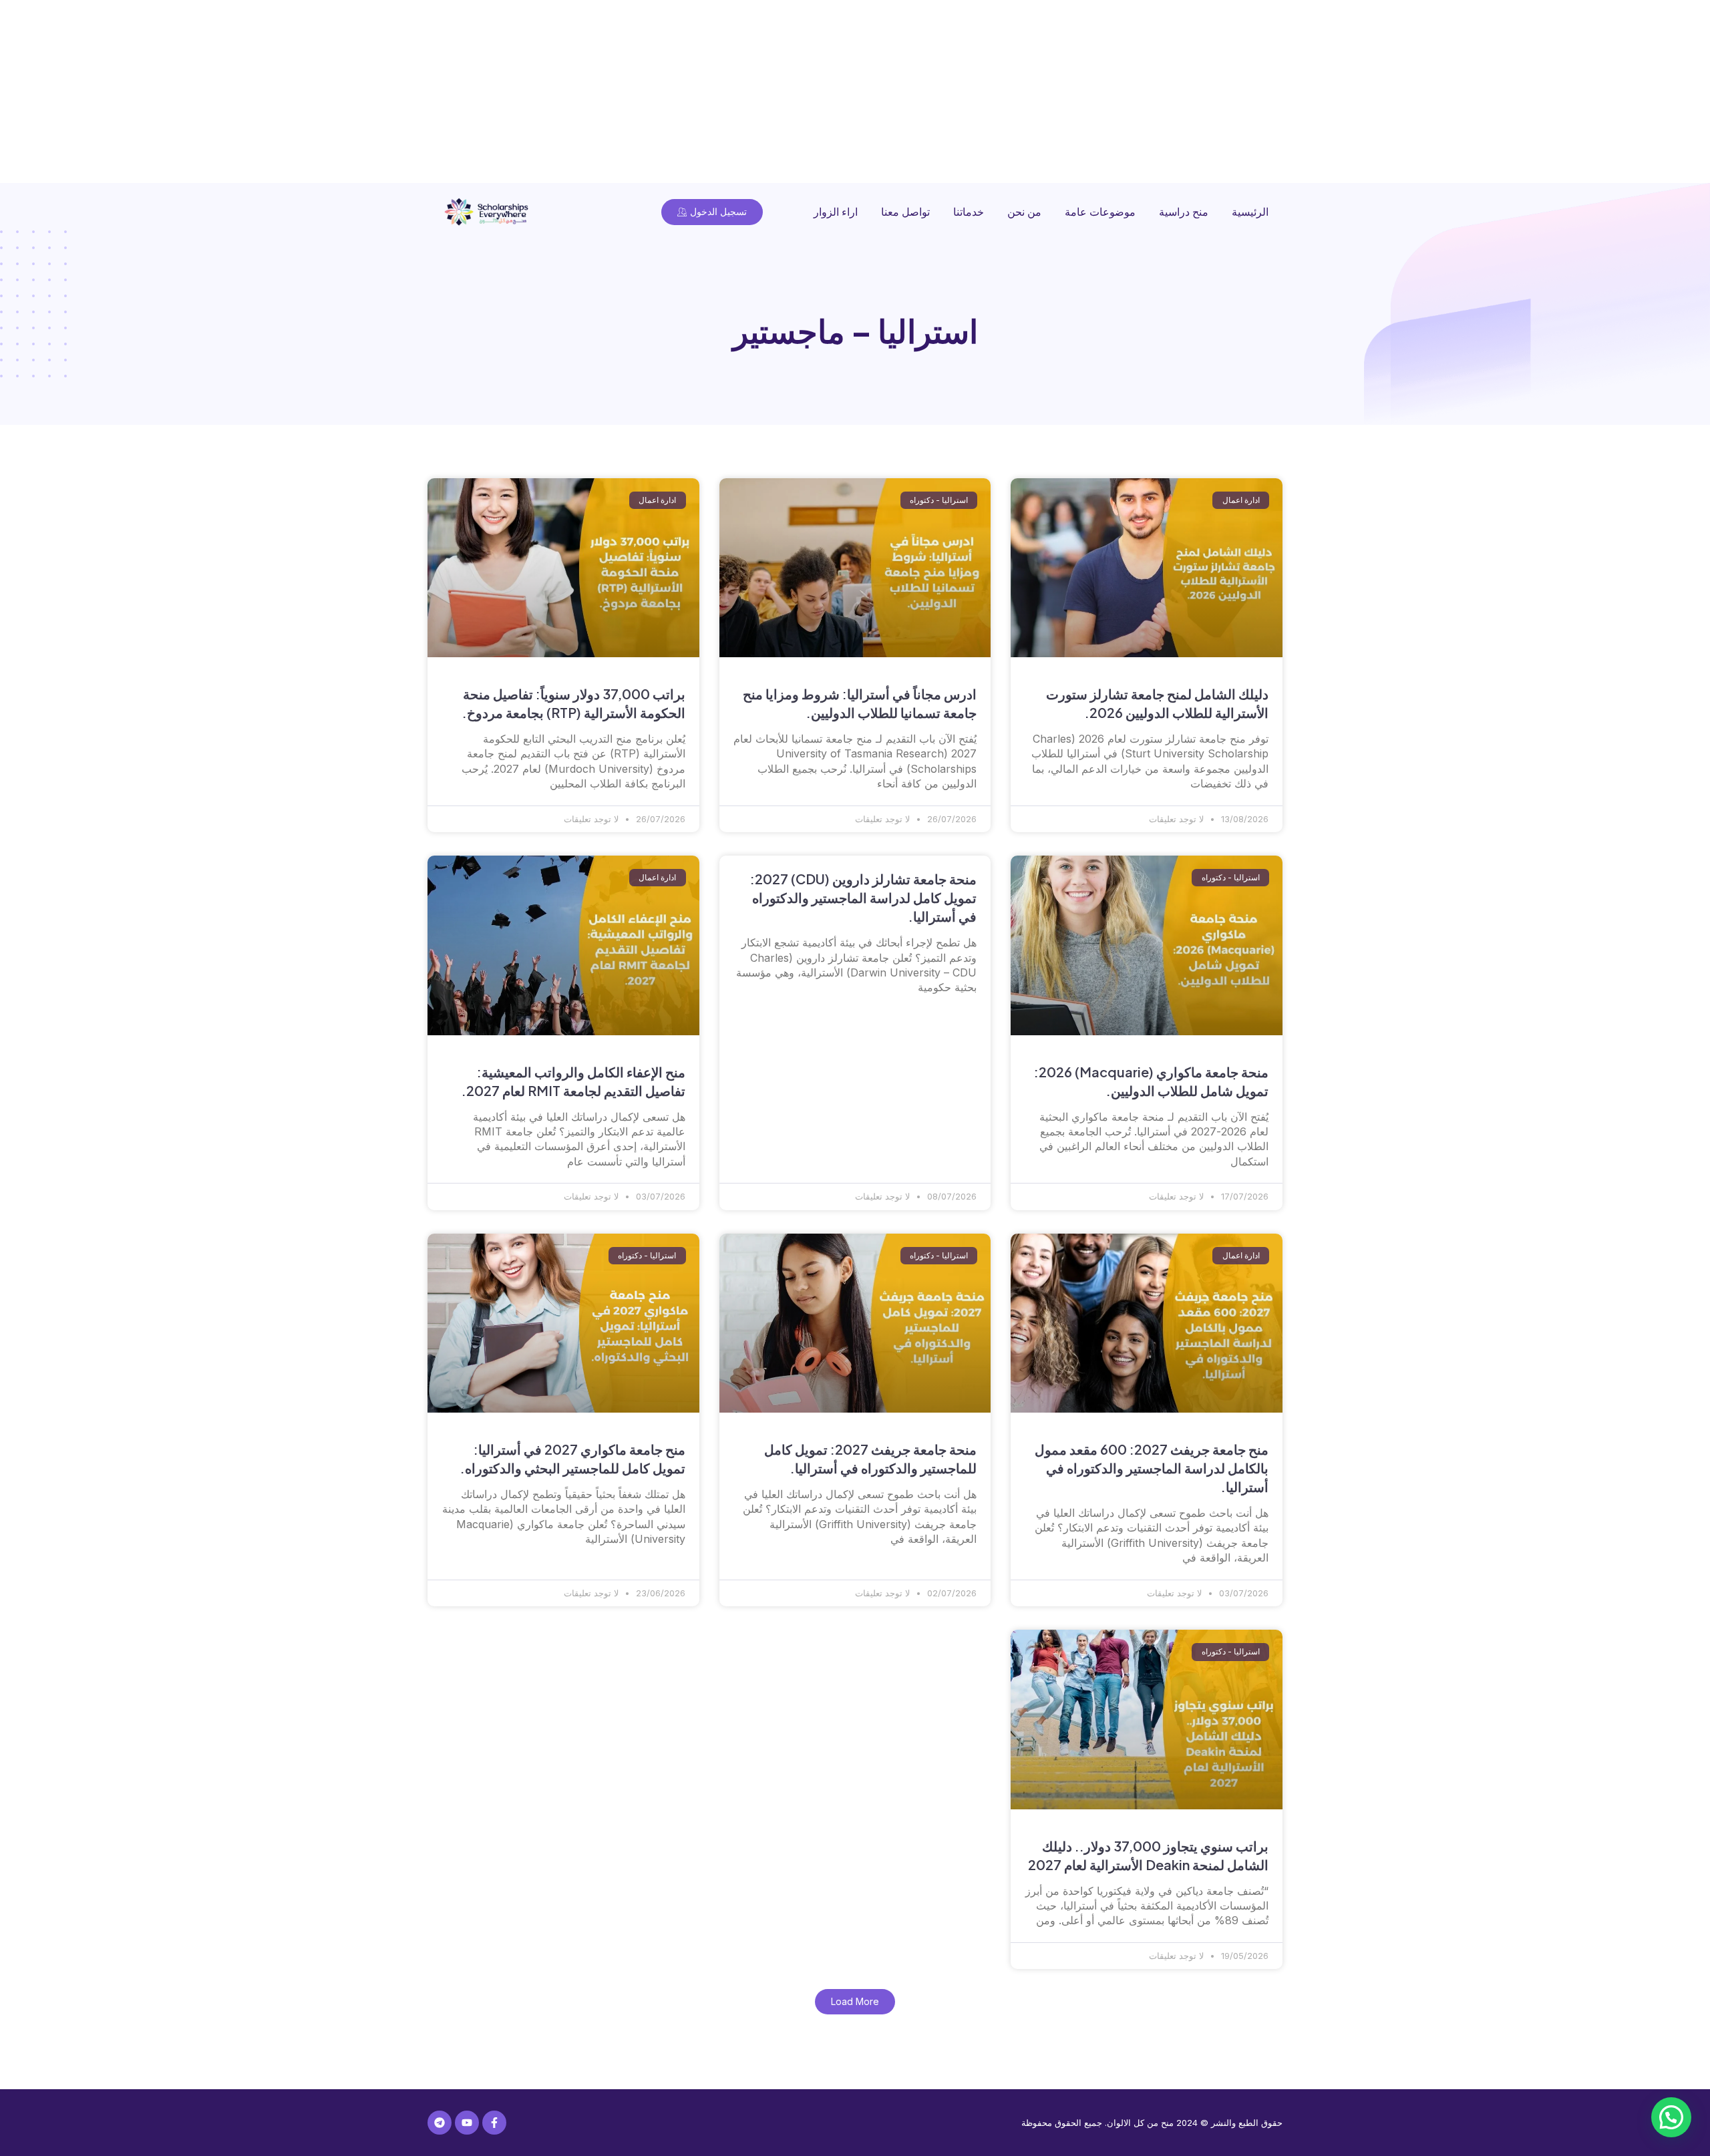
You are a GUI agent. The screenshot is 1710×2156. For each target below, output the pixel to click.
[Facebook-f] (494, 2123)
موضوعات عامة (1100, 212)
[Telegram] (440, 2123)
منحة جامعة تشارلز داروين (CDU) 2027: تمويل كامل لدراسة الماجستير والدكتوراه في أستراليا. (863, 897)
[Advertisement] (1309, 94)
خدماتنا (969, 212)
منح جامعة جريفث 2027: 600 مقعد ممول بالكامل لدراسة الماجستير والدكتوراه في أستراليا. (1152, 1468)
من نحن (1024, 212)
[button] (855, 2002)
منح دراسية (1184, 212)
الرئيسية (1250, 212)
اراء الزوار (836, 212)
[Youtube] (467, 2123)
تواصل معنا (905, 212)
